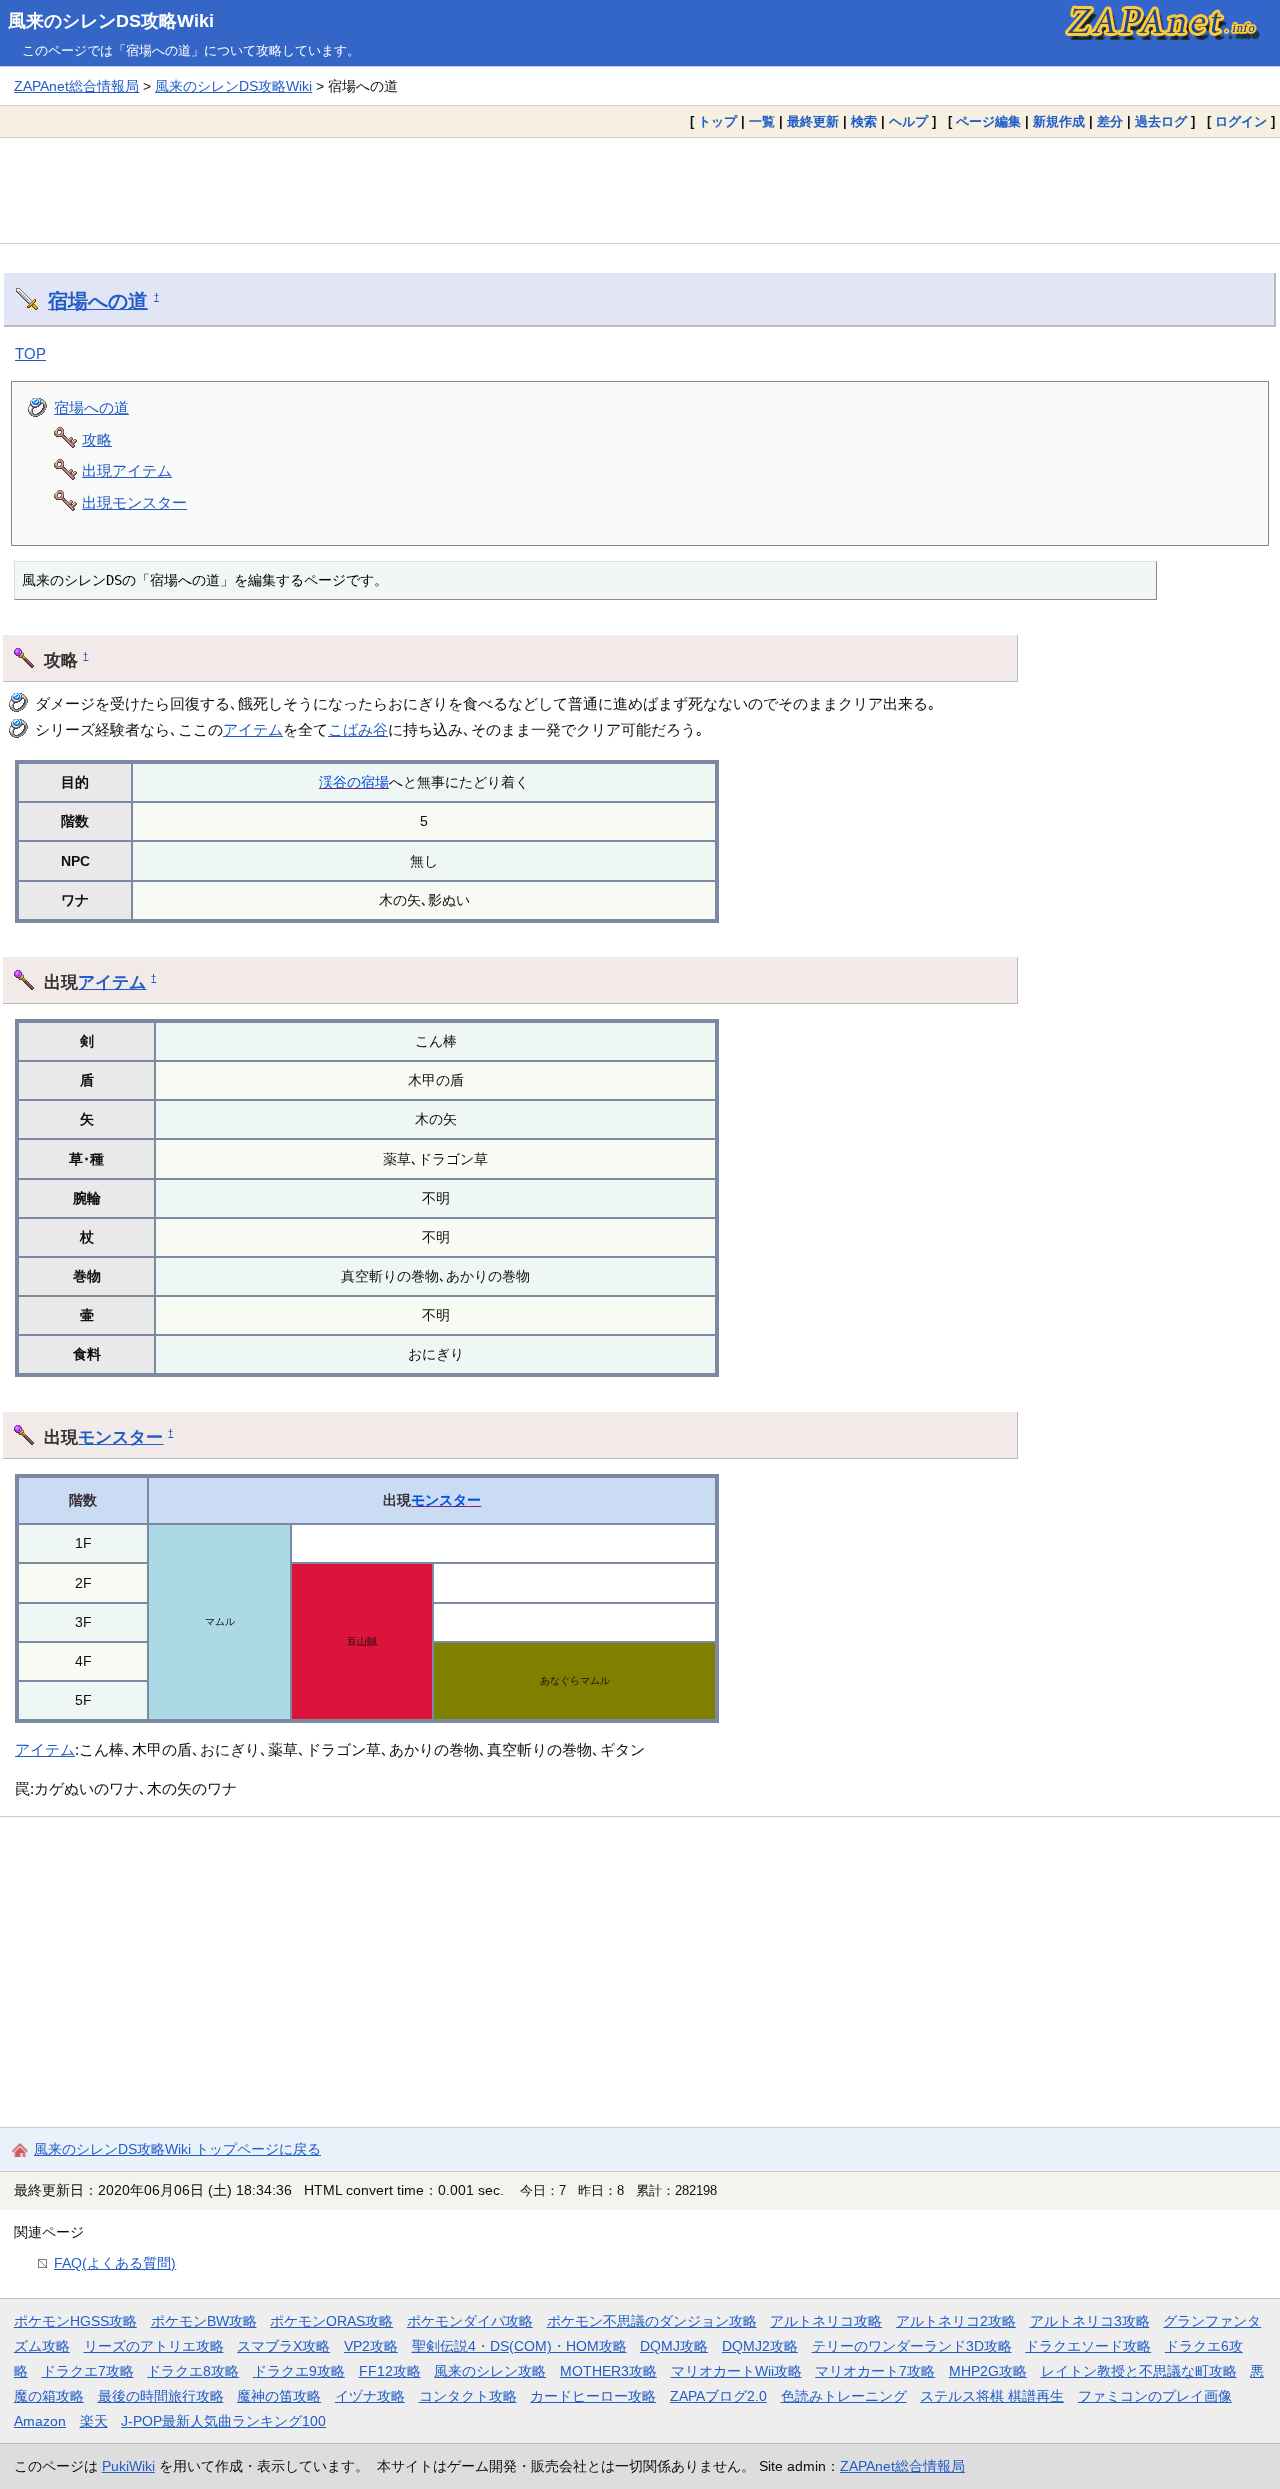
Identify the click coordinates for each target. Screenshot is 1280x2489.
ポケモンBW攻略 (204, 2321)
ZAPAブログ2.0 (718, 2396)
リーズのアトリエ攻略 (154, 2346)
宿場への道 (98, 301)
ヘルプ (908, 121)
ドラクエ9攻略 (299, 2371)
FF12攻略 (390, 2371)
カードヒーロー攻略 (593, 2396)
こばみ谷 (358, 729)
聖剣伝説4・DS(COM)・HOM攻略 (519, 2346)
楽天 (94, 2421)
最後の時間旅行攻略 (161, 2396)
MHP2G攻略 (988, 2371)
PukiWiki (128, 2466)
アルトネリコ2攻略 (956, 2321)
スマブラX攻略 (283, 2346)
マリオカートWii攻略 (736, 2371)
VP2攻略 (371, 2346)
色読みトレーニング (844, 2396)
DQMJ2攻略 (760, 2346)
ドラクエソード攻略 (1088, 2346)
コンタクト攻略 (468, 2396)
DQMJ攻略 (674, 2346)
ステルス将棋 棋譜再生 (992, 2396)
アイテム (253, 729)
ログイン (1241, 121)
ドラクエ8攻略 (193, 2371)
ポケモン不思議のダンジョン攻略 (652, 2321)
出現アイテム (127, 470)
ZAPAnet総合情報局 (76, 86)
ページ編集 (988, 121)
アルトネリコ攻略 (826, 2321)
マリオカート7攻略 (875, 2371)
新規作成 (1059, 121)
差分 (1110, 121)
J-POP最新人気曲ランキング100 (223, 2421)
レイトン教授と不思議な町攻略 (1139, 2371)
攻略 (97, 439)
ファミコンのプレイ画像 (1155, 2396)
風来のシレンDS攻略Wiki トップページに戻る (177, 2149)
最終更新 (813, 121)
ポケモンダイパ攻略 (470, 2321)
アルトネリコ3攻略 (1090, 2321)
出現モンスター (134, 502)
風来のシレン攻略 (490, 2371)
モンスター (120, 1437)
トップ (717, 121)
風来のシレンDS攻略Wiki (111, 21)
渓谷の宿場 (354, 782)
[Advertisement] (640, 190)
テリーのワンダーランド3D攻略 (912, 2346)
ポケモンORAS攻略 (331, 2321)
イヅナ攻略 (370, 2396)
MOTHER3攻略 (608, 2371)
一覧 (762, 121)
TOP (30, 353)
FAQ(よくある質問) (115, 2263)
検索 (864, 121)
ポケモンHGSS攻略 (75, 2321)
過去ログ (1161, 121)
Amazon (40, 2421)
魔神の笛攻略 (279, 2396)
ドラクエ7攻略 (88, 2371)
